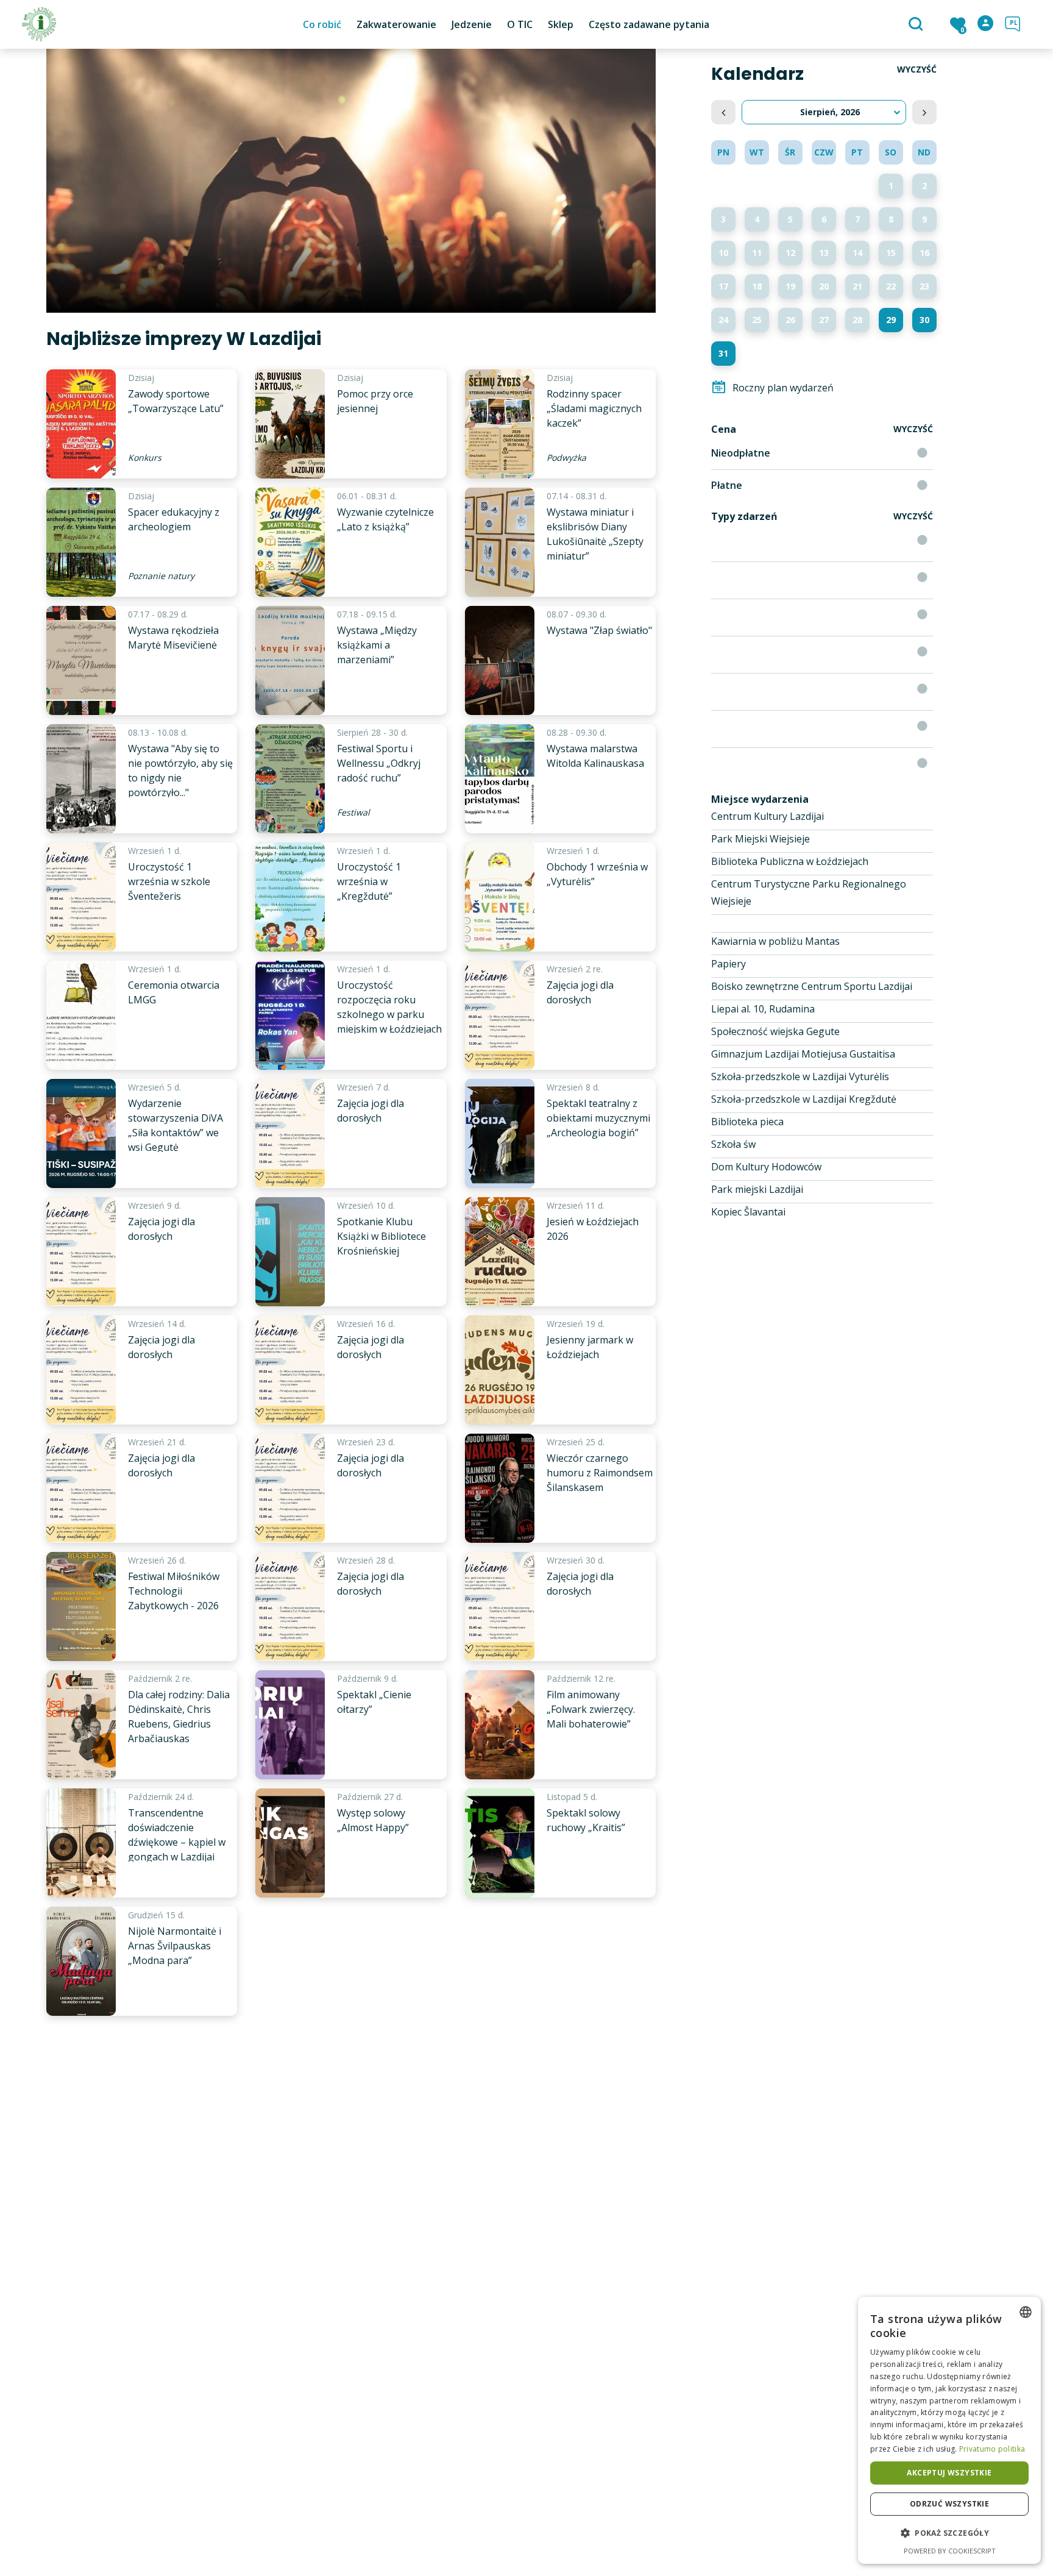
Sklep (561, 24)
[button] (949, 2533)
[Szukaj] (917, 25)
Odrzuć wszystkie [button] (949, 2504)
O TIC (520, 24)
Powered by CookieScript (950, 2551)
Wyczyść (917, 69)
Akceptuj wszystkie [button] (949, 2473)
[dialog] (949, 2430)
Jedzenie (472, 24)
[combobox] (1026, 2312)
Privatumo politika (992, 2449)
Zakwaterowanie (396, 24)
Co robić (322, 24)
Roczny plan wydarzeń (783, 388)
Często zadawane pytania (649, 24)
